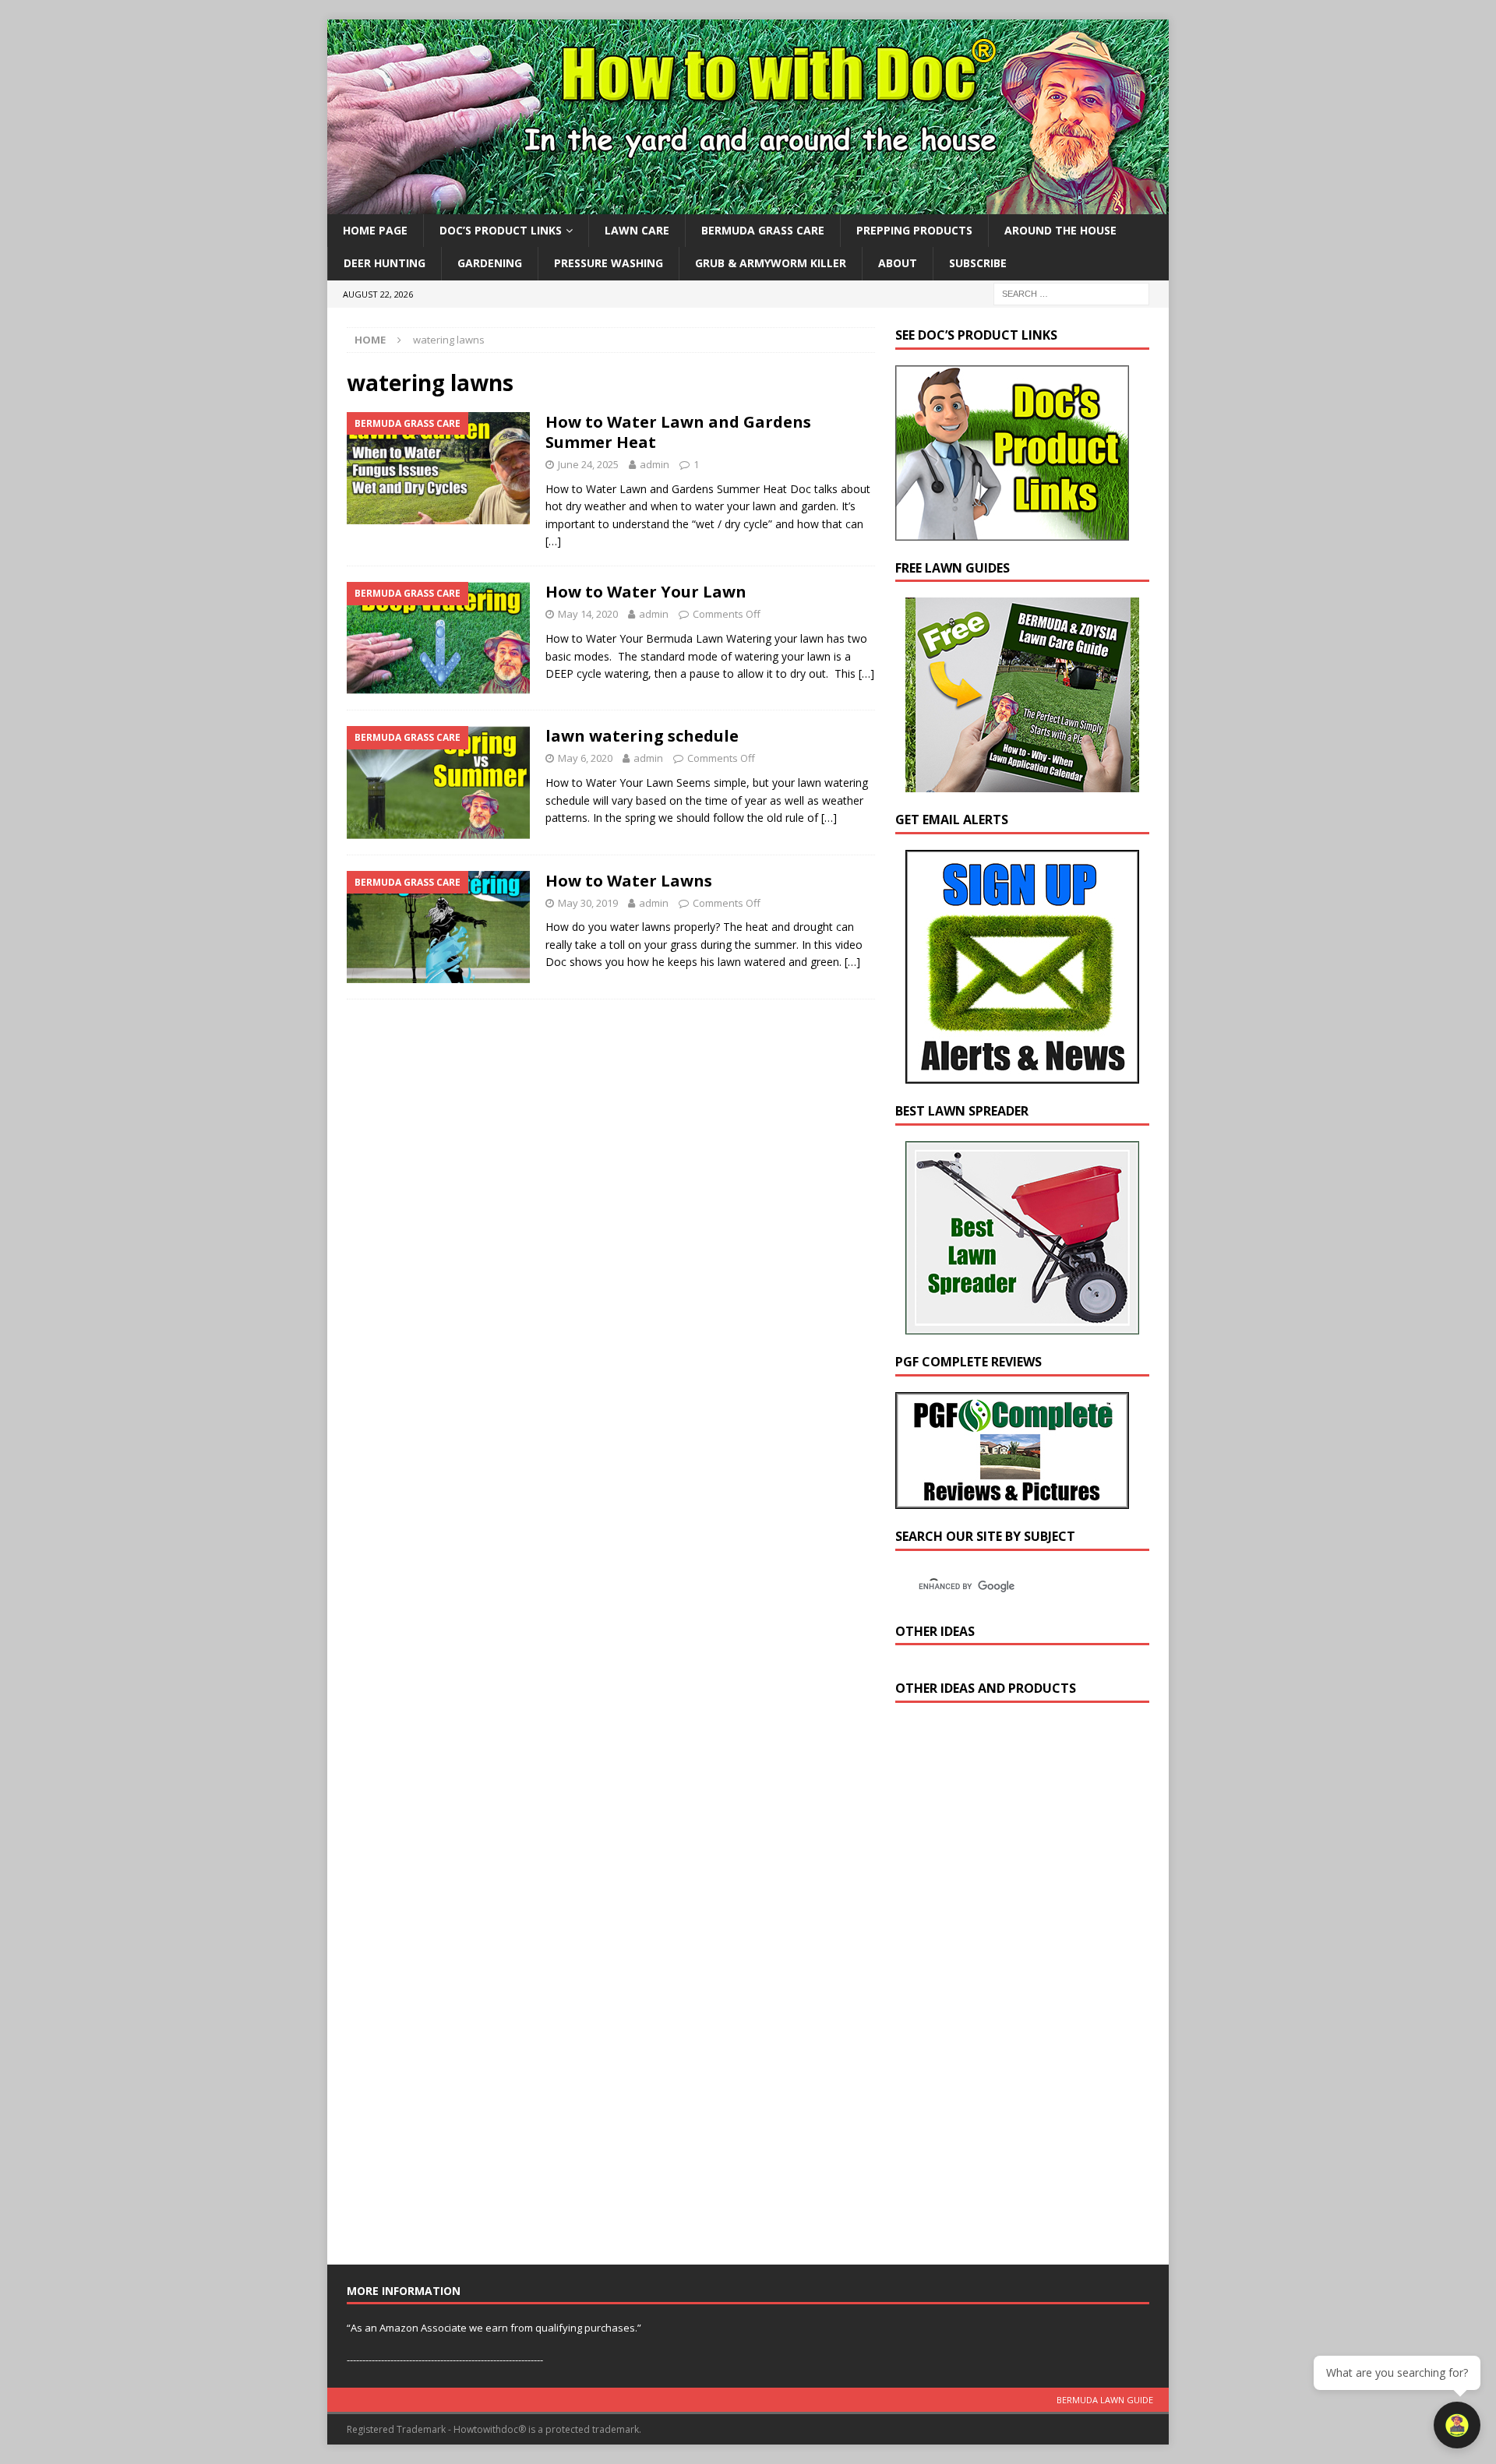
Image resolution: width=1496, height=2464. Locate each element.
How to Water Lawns (629, 881)
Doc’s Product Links (501, 230)
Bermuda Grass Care (763, 230)
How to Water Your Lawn (646, 592)
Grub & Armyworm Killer (771, 263)
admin (654, 464)
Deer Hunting (385, 263)
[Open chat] (1457, 2425)
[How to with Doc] (748, 205)
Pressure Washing (609, 263)
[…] (553, 541)
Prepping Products (914, 230)
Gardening (490, 263)
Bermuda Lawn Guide (1105, 2400)
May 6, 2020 (585, 758)
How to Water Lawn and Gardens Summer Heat (678, 432)
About (898, 263)
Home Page (375, 230)
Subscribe (978, 263)
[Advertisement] (1012, 1987)
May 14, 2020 (588, 614)
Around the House (1060, 230)
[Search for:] (1071, 293)
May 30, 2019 (588, 903)
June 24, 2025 (588, 464)
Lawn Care (637, 230)
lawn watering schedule (642, 736)
